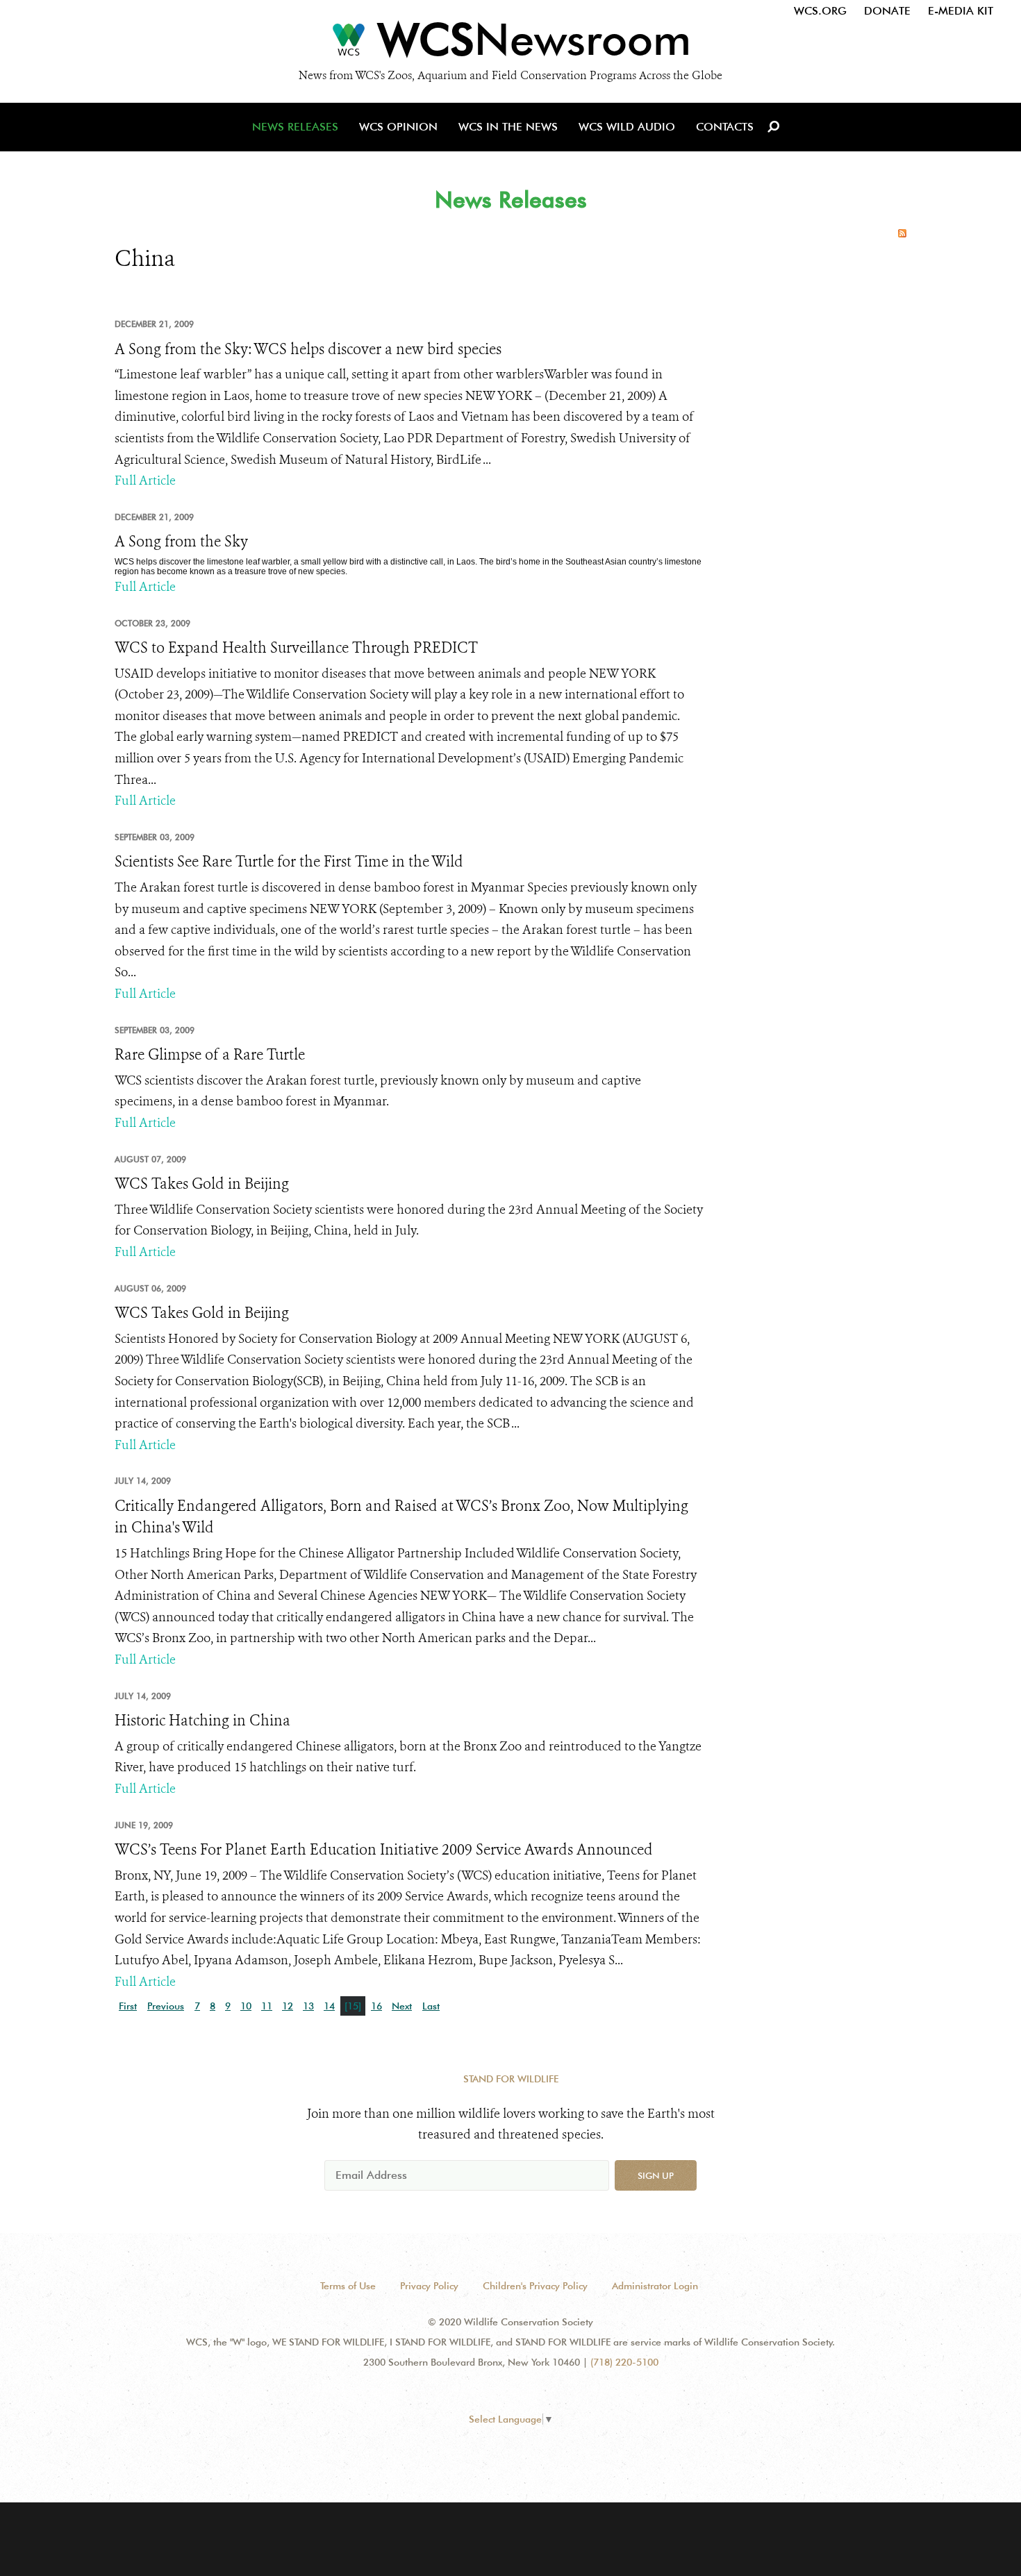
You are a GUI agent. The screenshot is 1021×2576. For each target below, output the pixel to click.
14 (329, 2006)
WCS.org (820, 11)
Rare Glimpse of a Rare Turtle (210, 1055)
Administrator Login (655, 2286)
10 (246, 2006)
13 (308, 2006)
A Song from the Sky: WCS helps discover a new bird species (308, 349)
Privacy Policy (429, 2286)
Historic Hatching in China (202, 1721)
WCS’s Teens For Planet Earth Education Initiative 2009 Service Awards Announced (384, 1850)
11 (267, 2006)
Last (431, 2006)
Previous (166, 2006)
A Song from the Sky (181, 542)
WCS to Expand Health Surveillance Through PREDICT (296, 648)
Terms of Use (348, 2286)
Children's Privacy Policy (535, 2286)
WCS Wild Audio (627, 127)
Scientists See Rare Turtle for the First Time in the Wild (289, 862)
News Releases (295, 127)
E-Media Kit (961, 11)
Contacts (725, 127)
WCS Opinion (398, 127)
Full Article (145, 480)
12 (288, 2006)
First (128, 2006)
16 (376, 2006)
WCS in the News (508, 127)
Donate (887, 11)
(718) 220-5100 (624, 2362)
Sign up (656, 2175)
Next (402, 2006)
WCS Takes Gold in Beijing (202, 1184)
